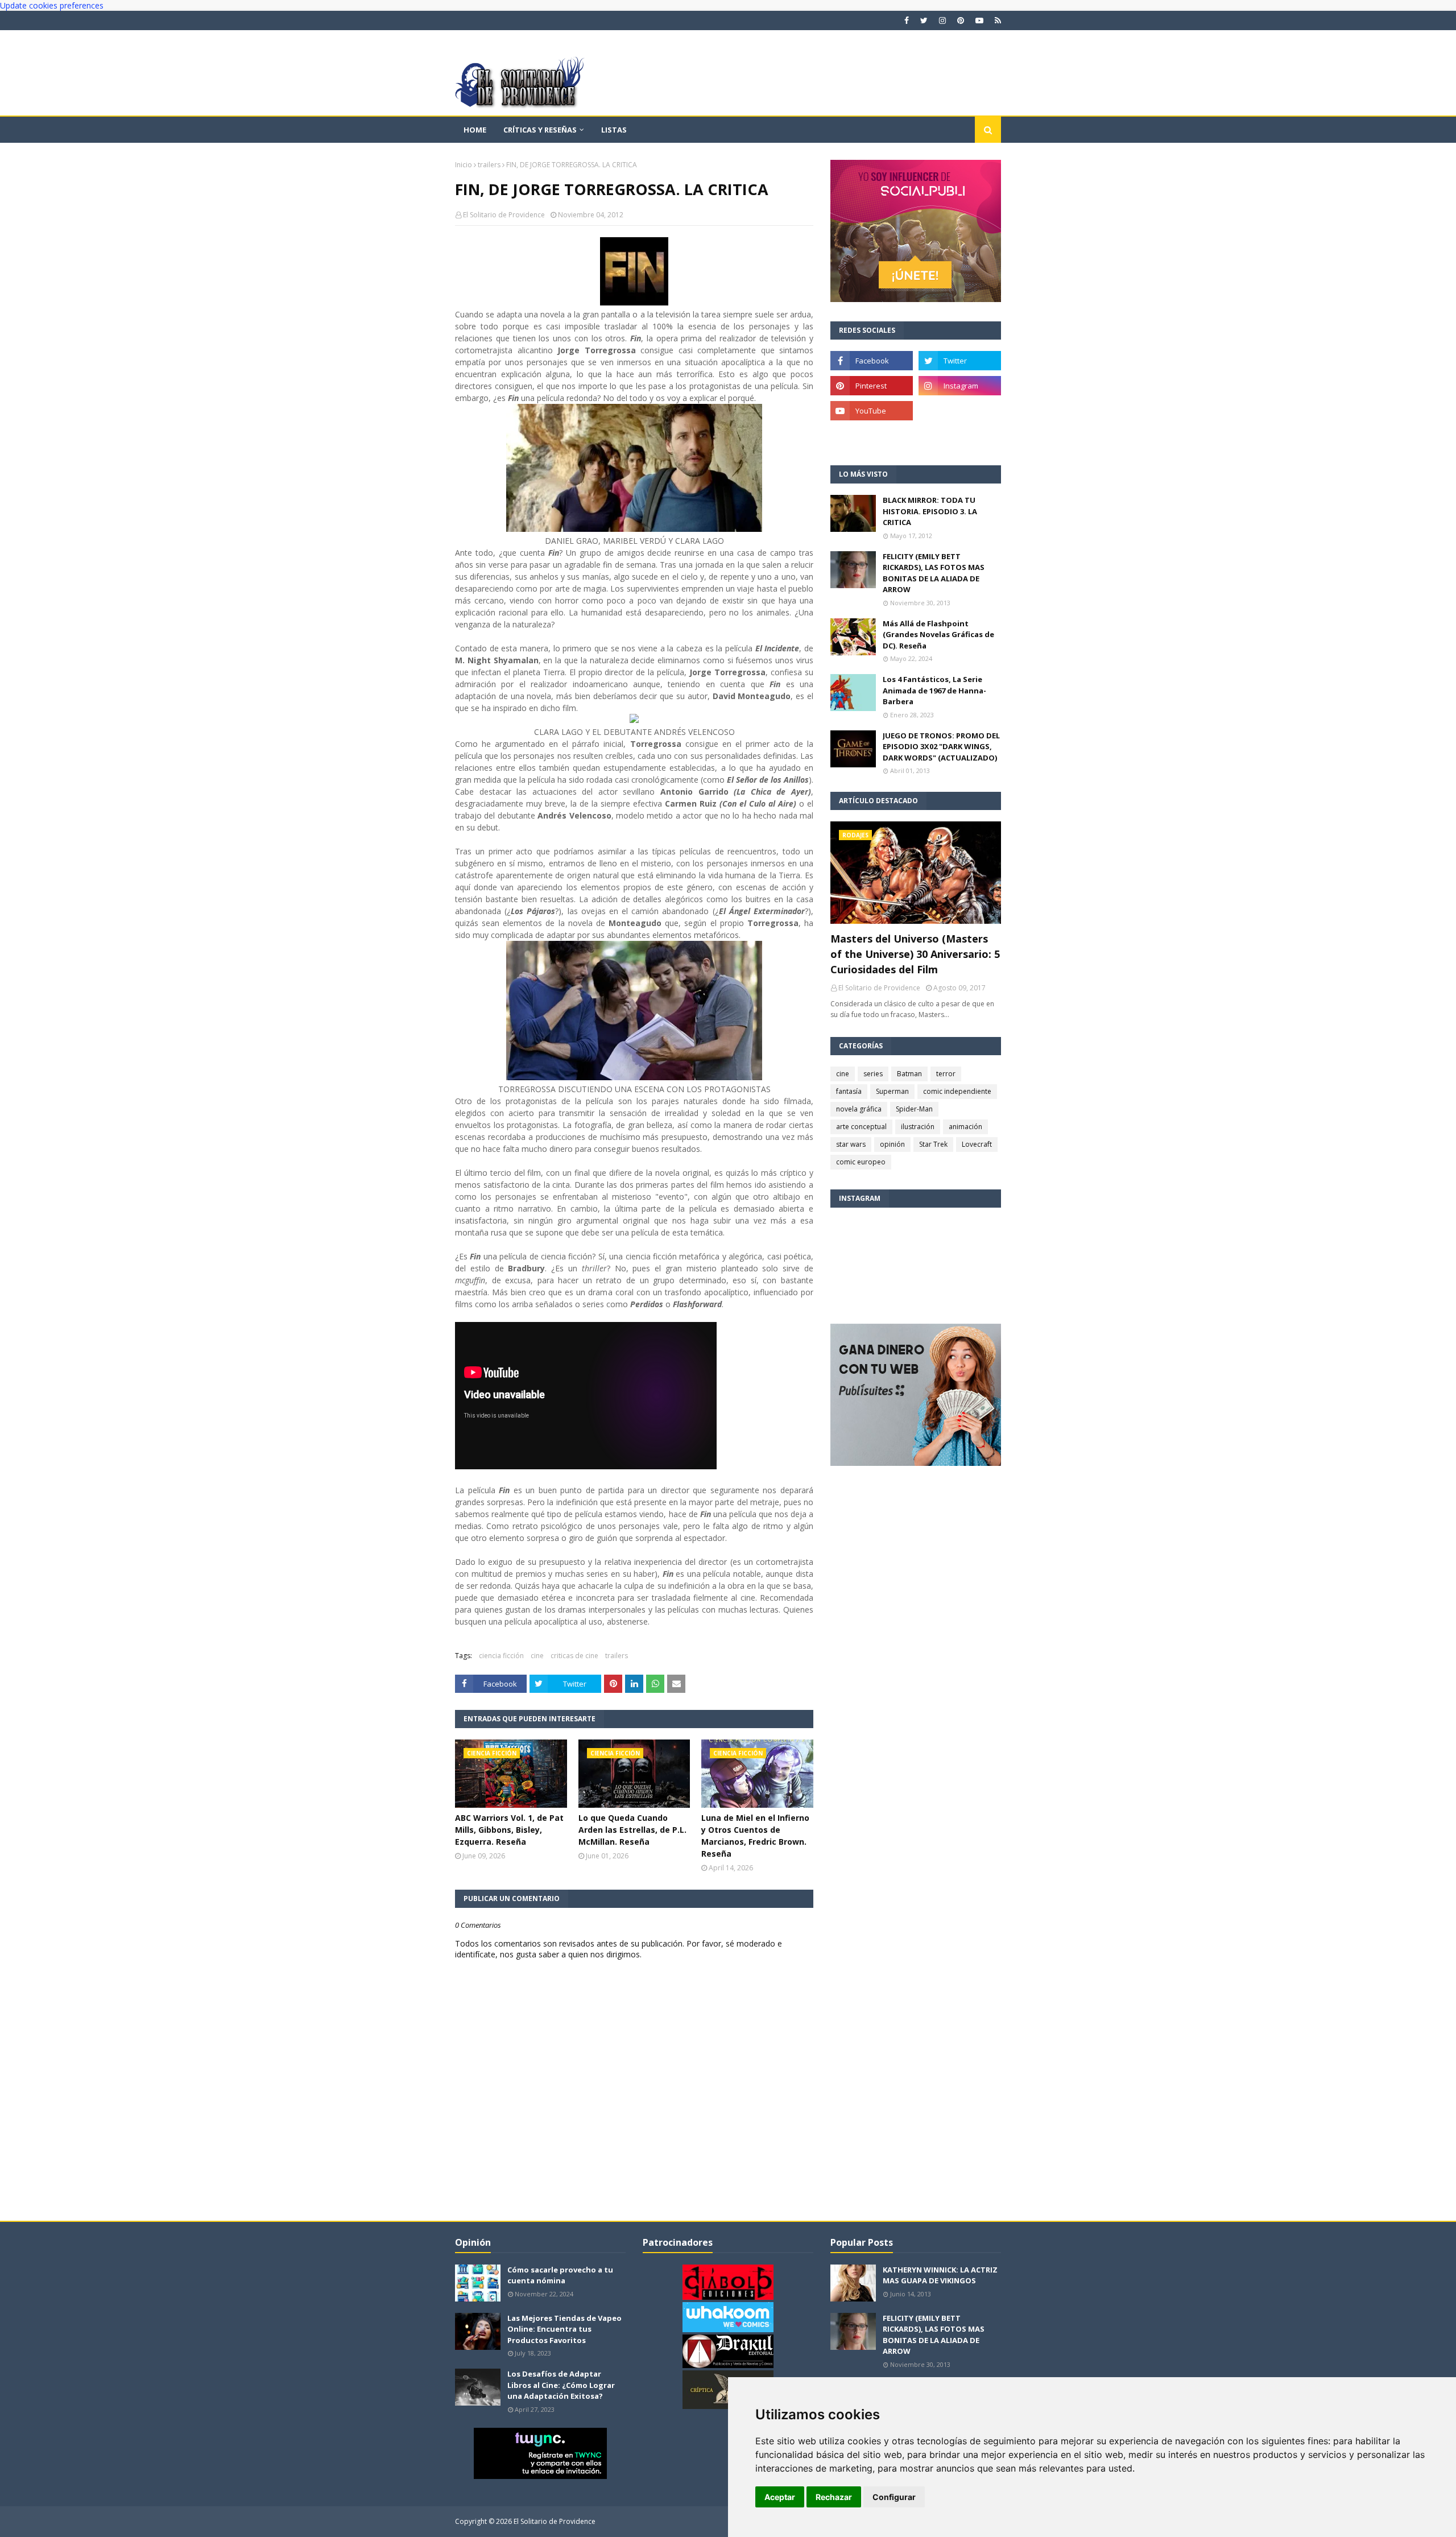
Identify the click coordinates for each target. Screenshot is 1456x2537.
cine (537, 1656)
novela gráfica (859, 1109)
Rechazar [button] (834, 2497)
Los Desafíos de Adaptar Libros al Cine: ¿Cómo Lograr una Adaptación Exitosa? (561, 2385)
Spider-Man (914, 1109)
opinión (892, 1144)
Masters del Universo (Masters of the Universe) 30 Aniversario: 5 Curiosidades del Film (915, 954)
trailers (489, 165)
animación (965, 1127)
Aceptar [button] (780, 2497)
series (873, 1074)
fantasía (849, 1091)
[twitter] (924, 20)
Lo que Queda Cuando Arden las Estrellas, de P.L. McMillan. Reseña (632, 1830)
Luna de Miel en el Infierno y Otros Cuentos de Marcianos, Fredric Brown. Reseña (755, 1836)
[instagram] (942, 20)
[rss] (996, 20)
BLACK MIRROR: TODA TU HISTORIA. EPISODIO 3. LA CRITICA (930, 511)
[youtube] (979, 20)
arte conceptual (861, 1127)
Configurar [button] (894, 2497)
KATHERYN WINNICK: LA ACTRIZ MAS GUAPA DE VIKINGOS (940, 2275)
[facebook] (907, 20)
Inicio (464, 165)
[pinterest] (961, 20)
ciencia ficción (501, 1656)
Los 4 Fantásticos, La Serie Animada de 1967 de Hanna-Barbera (934, 690)
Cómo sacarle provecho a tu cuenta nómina (560, 2275)
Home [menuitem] (475, 130)
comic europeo (861, 1162)
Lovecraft (977, 1144)
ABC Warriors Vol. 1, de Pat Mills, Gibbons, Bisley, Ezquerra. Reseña (509, 1830)
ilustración (918, 1127)
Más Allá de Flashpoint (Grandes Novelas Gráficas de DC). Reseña (938, 635)
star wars (851, 1144)
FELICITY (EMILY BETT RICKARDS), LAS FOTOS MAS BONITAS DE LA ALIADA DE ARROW (934, 573)
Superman (892, 1091)
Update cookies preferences (52, 5)
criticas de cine (574, 1656)
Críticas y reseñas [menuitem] (540, 130)
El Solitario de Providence (504, 215)
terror (946, 1074)
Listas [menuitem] (614, 130)
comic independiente (957, 1091)
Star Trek (933, 1144)
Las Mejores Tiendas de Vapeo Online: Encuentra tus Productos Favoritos (564, 2329)
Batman (909, 1074)
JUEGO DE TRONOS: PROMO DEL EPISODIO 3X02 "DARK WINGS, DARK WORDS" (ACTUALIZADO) (941, 747)
